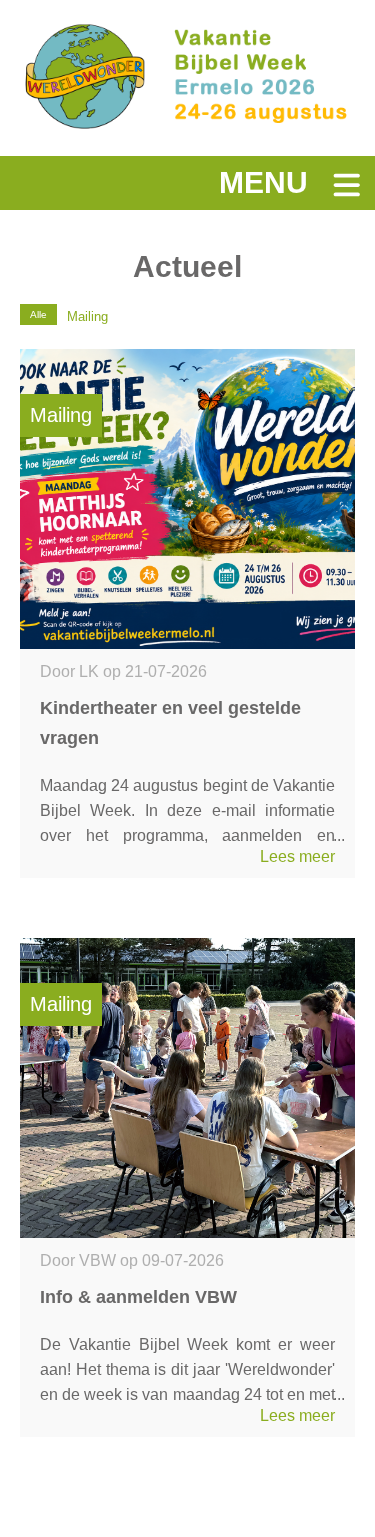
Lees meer (297, 856)
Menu (263, 182)
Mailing (87, 316)
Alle (38, 314)
